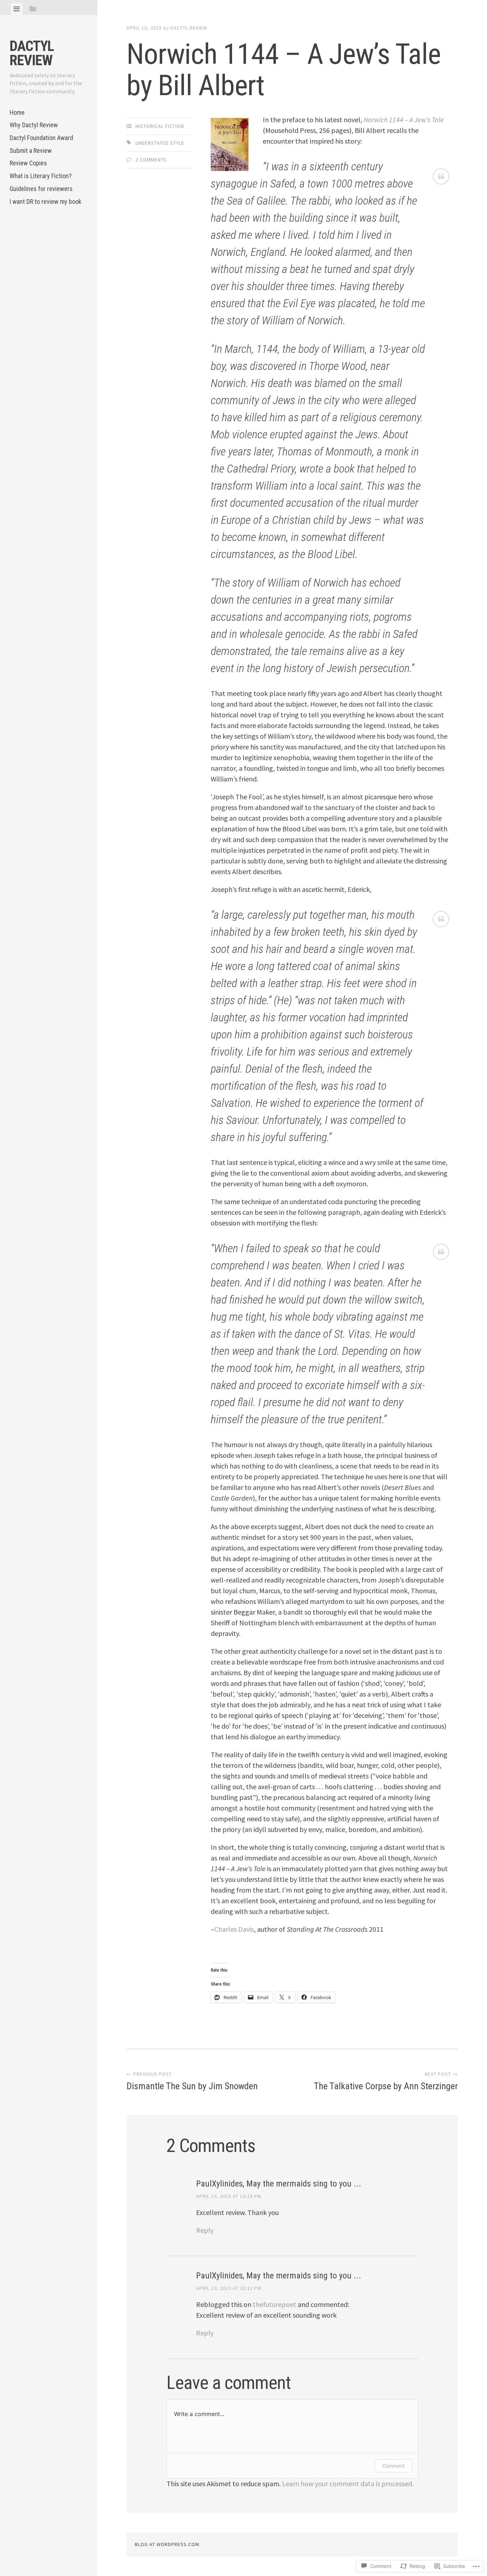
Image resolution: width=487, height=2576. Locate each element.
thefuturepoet (275, 2304)
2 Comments (151, 160)
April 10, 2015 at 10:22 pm (229, 2288)
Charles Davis (234, 1929)
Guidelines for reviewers (41, 189)
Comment (393, 2466)
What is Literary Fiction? (41, 176)
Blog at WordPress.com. (168, 2544)
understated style (160, 143)
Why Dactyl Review (34, 125)
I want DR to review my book (45, 202)
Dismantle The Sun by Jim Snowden (192, 2081)
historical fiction (160, 126)
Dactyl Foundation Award (41, 138)
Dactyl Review (32, 53)
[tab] (17, 9)
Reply (205, 2230)
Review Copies (28, 163)
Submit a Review (31, 151)
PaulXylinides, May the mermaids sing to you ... (279, 2184)
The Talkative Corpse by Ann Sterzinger (386, 2081)
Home (17, 112)
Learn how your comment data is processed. (348, 2484)
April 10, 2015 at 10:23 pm (229, 2196)
